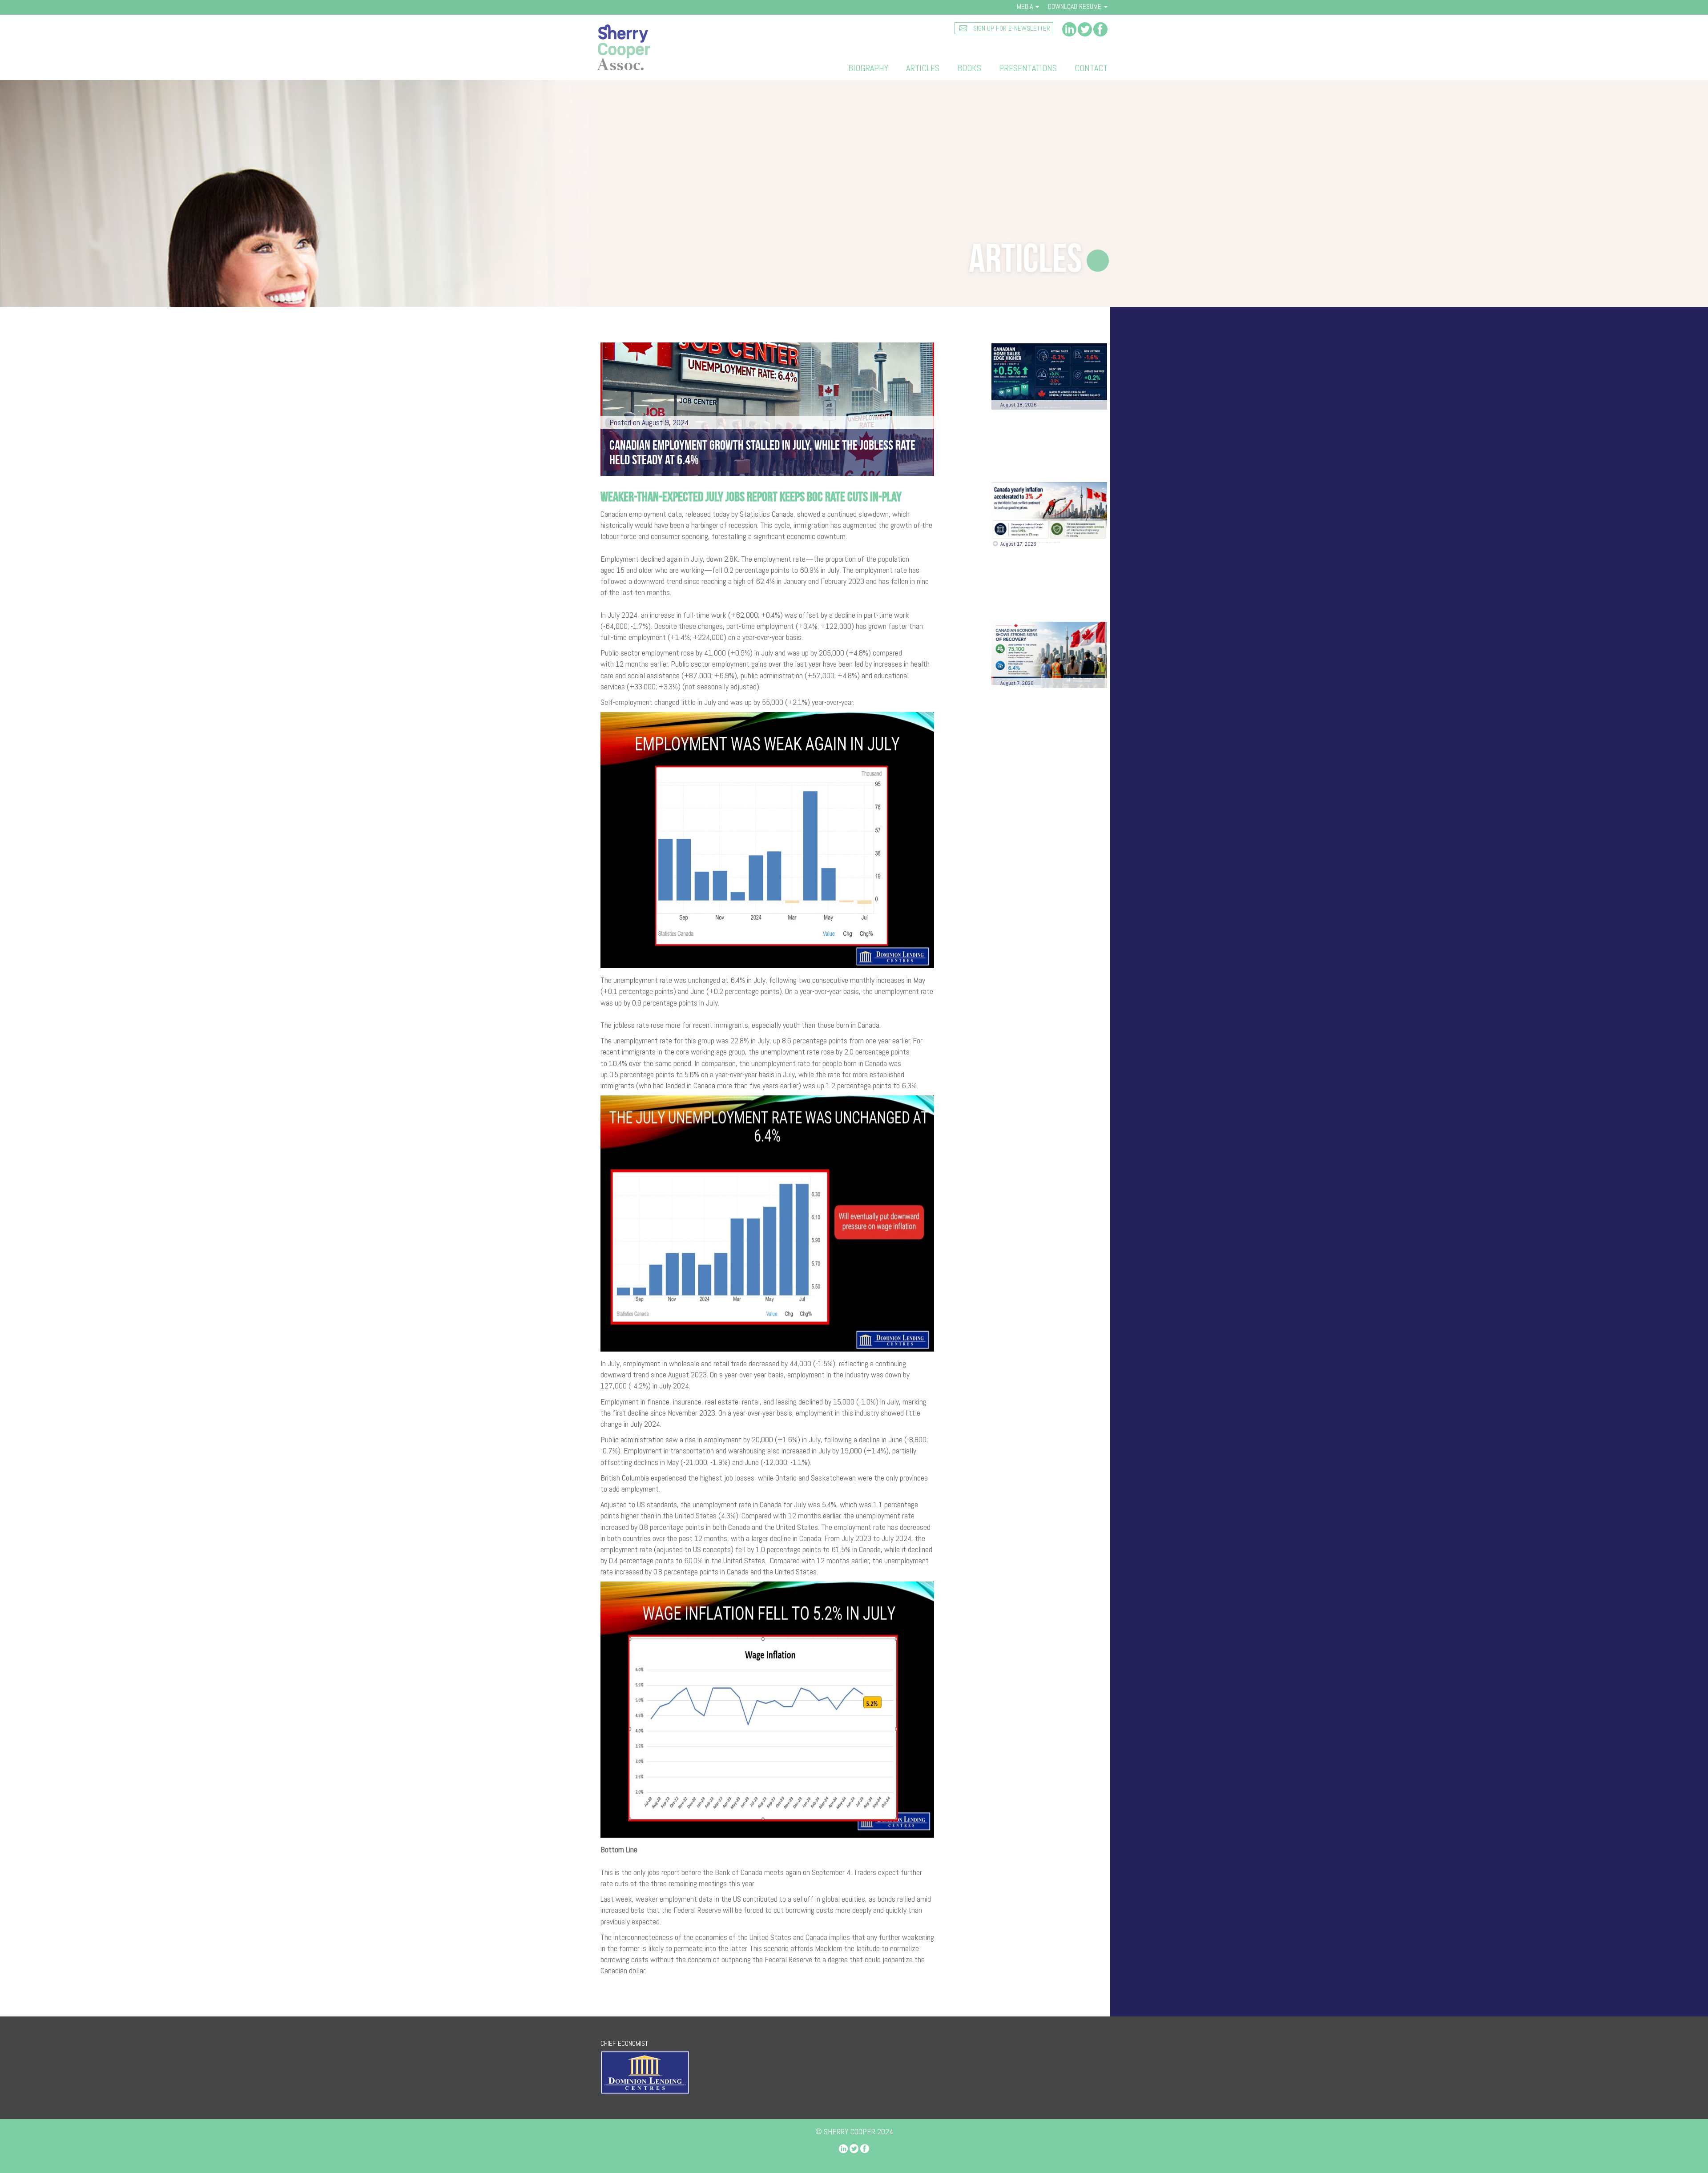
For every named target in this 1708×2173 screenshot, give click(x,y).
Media (1026, 6)
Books (969, 68)
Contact (1091, 68)
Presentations (1028, 68)
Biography (868, 68)
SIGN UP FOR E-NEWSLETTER (1011, 28)
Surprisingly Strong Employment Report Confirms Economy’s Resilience (1035, 719)
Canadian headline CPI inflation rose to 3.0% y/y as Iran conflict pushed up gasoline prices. (1045, 580)
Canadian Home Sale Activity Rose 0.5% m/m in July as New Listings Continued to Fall (1048, 441)
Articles (923, 68)
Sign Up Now (1049, 855)
